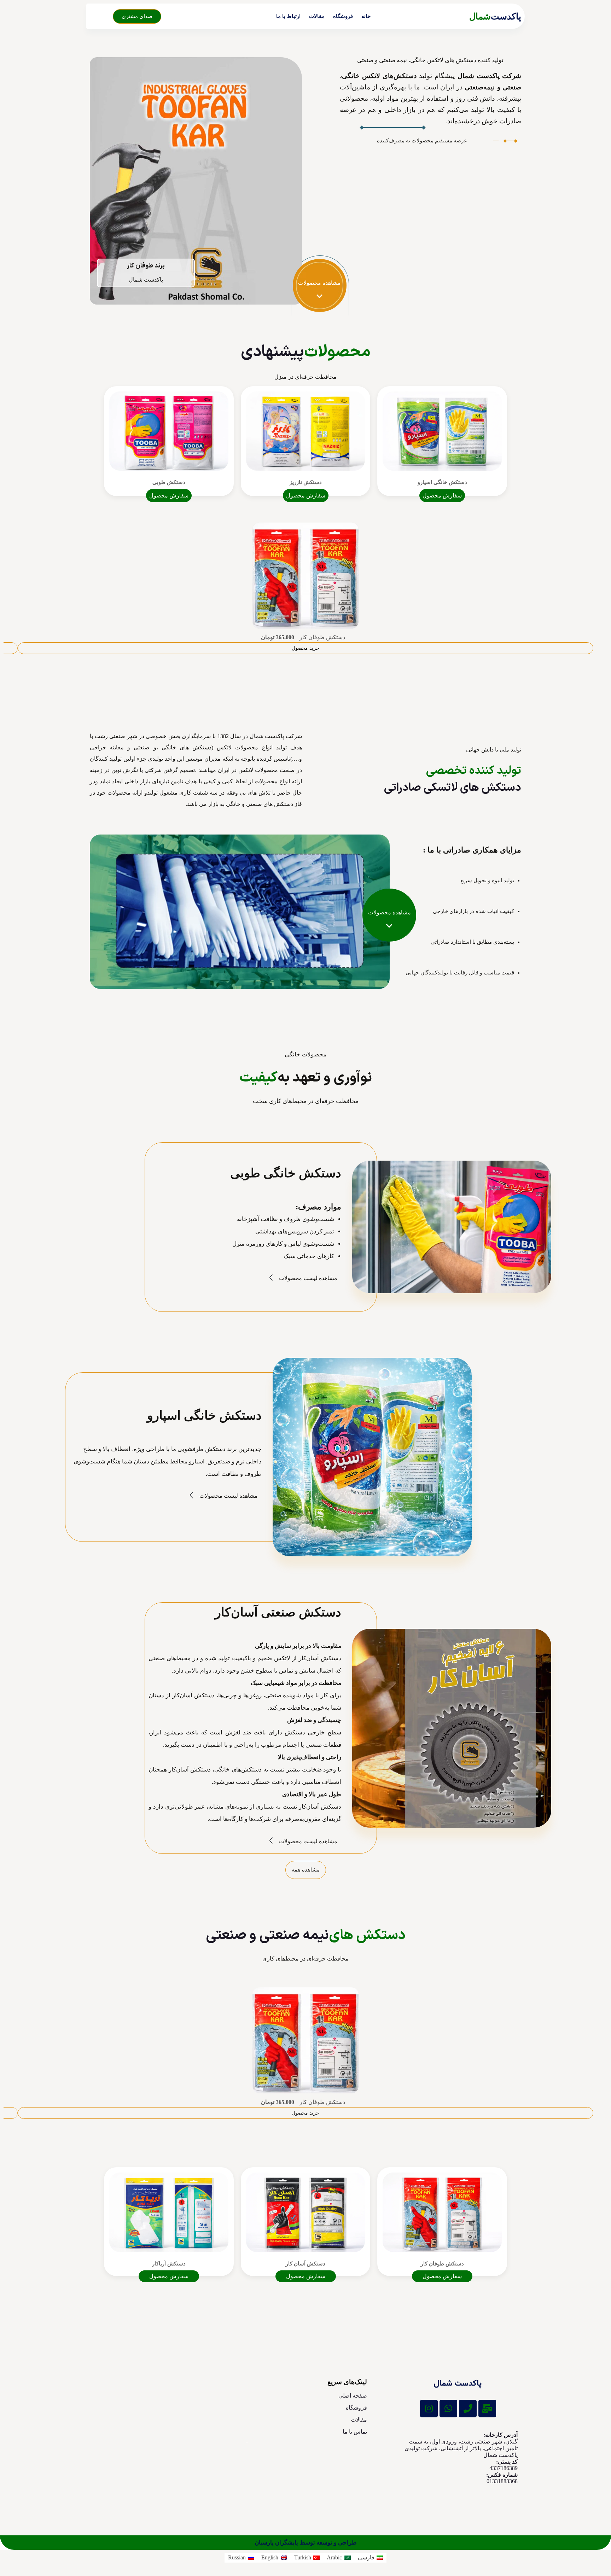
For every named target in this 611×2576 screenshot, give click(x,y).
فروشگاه (343, 16)
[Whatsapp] (448, 2409)
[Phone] (468, 2409)
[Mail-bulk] (487, 2409)
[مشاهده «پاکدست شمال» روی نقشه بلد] (143, 2440)
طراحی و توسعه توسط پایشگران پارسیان (306, 2543)
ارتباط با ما (288, 16)
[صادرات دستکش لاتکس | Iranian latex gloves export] (458, 2384)
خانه (366, 16)
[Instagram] (429, 2409)
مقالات (317, 16)
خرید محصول (305, 648)
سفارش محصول (442, 496)
